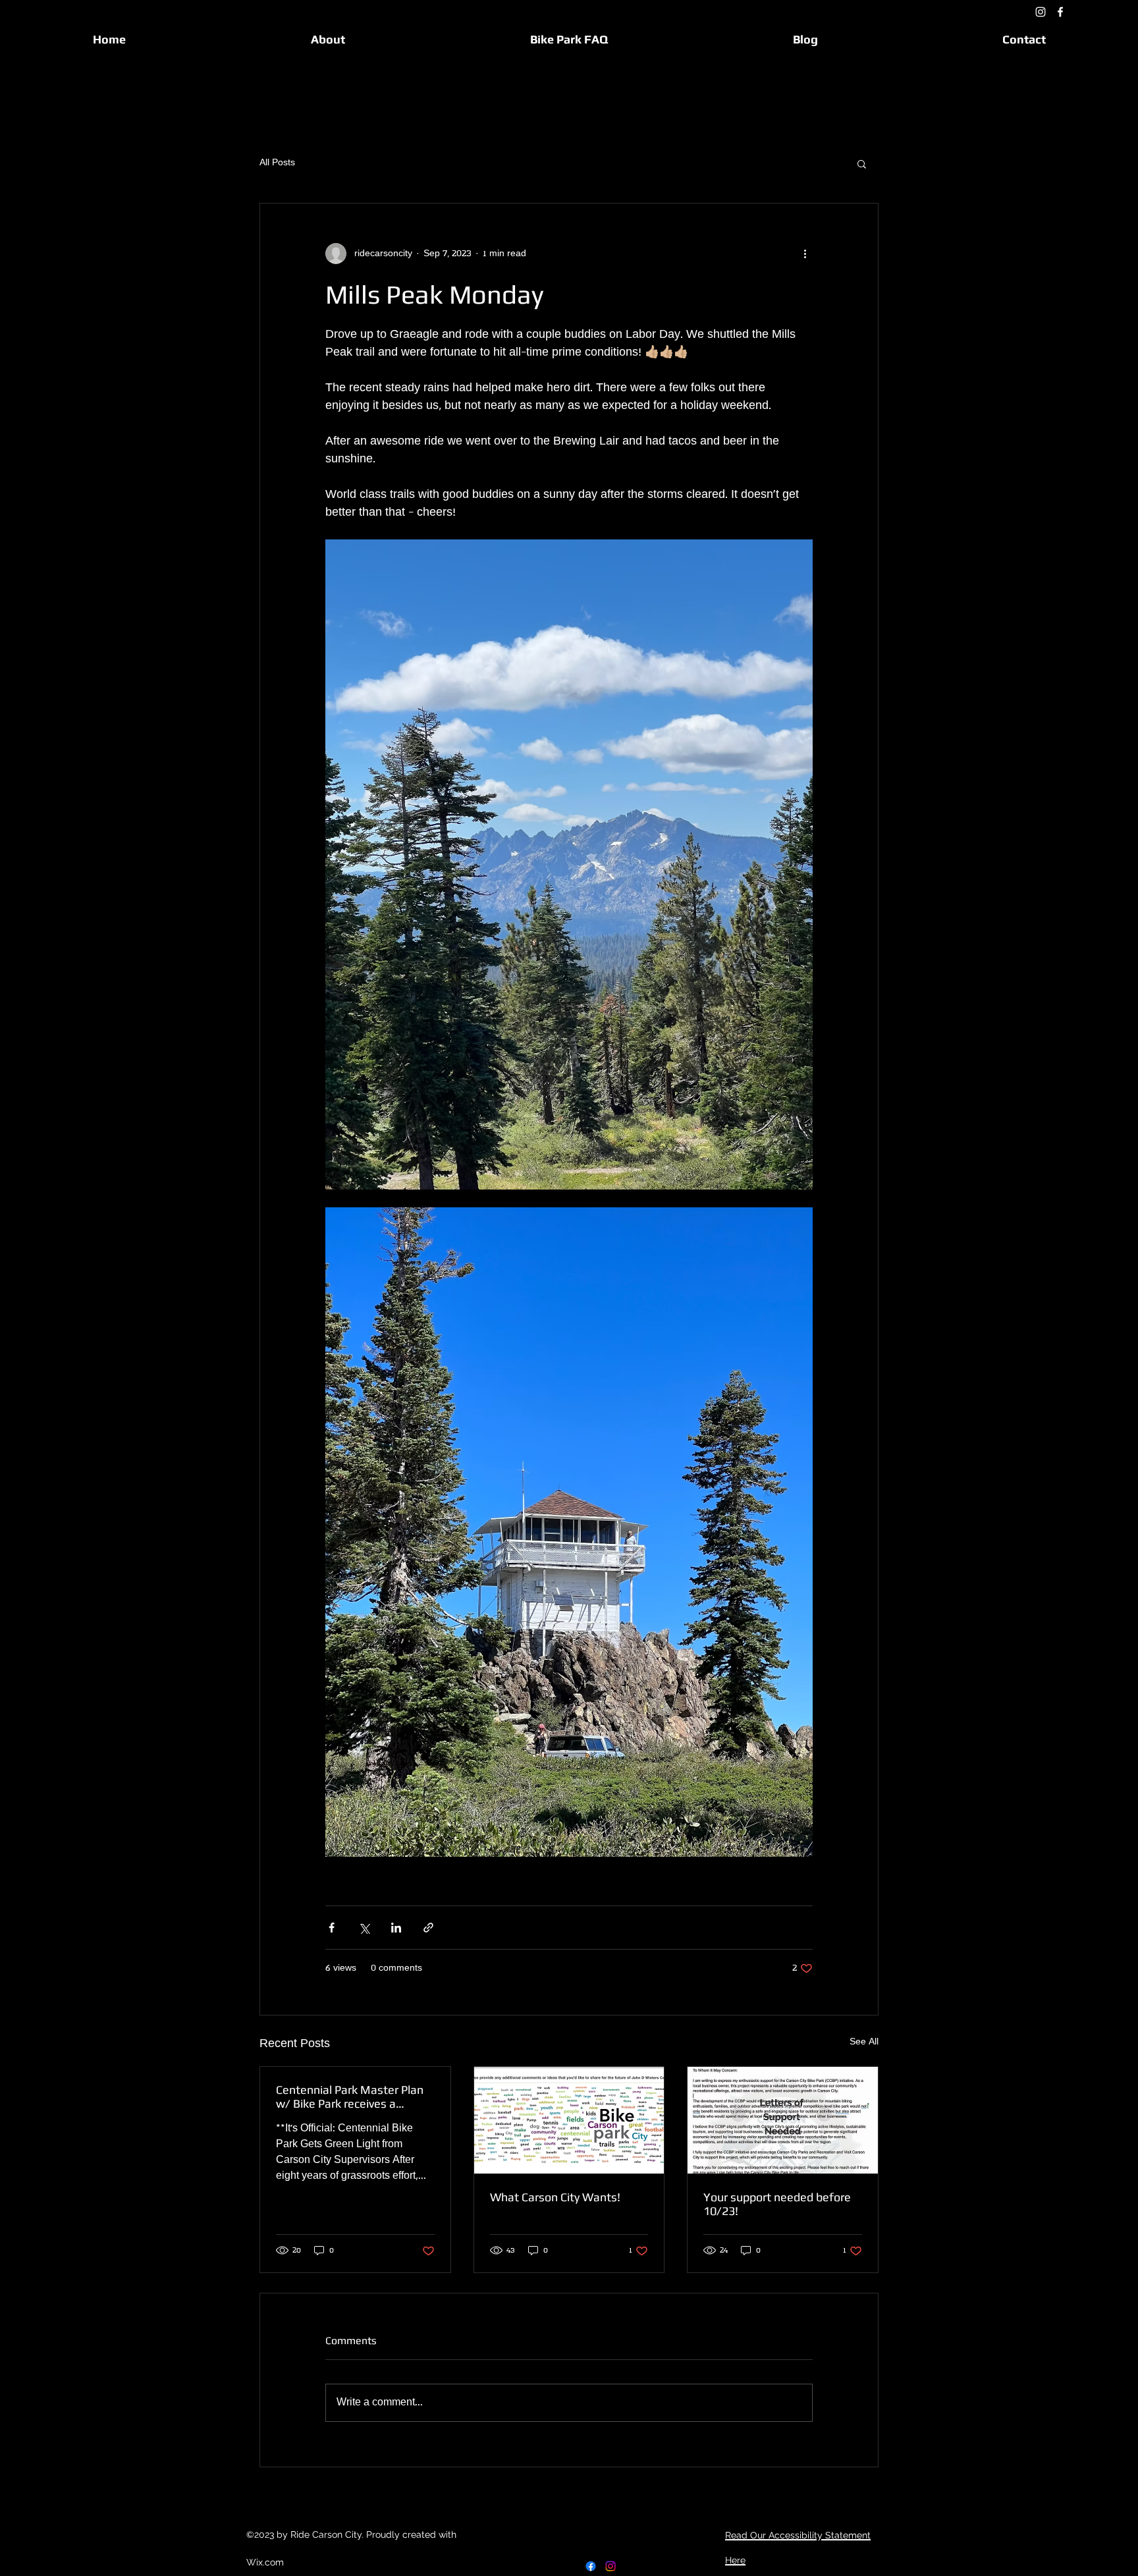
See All (864, 2042)
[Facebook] (1060, 12)
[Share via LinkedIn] (396, 1928)
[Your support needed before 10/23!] (783, 2120)
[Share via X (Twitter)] (364, 1928)
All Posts (277, 163)
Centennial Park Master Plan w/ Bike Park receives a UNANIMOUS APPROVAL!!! (350, 2096)
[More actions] (805, 254)
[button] (862, 163)
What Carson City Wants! (555, 2197)
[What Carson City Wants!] (569, 2120)
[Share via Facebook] (332, 1928)
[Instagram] (1041, 12)
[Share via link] (428, 1928)
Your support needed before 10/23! (777, 2204)
